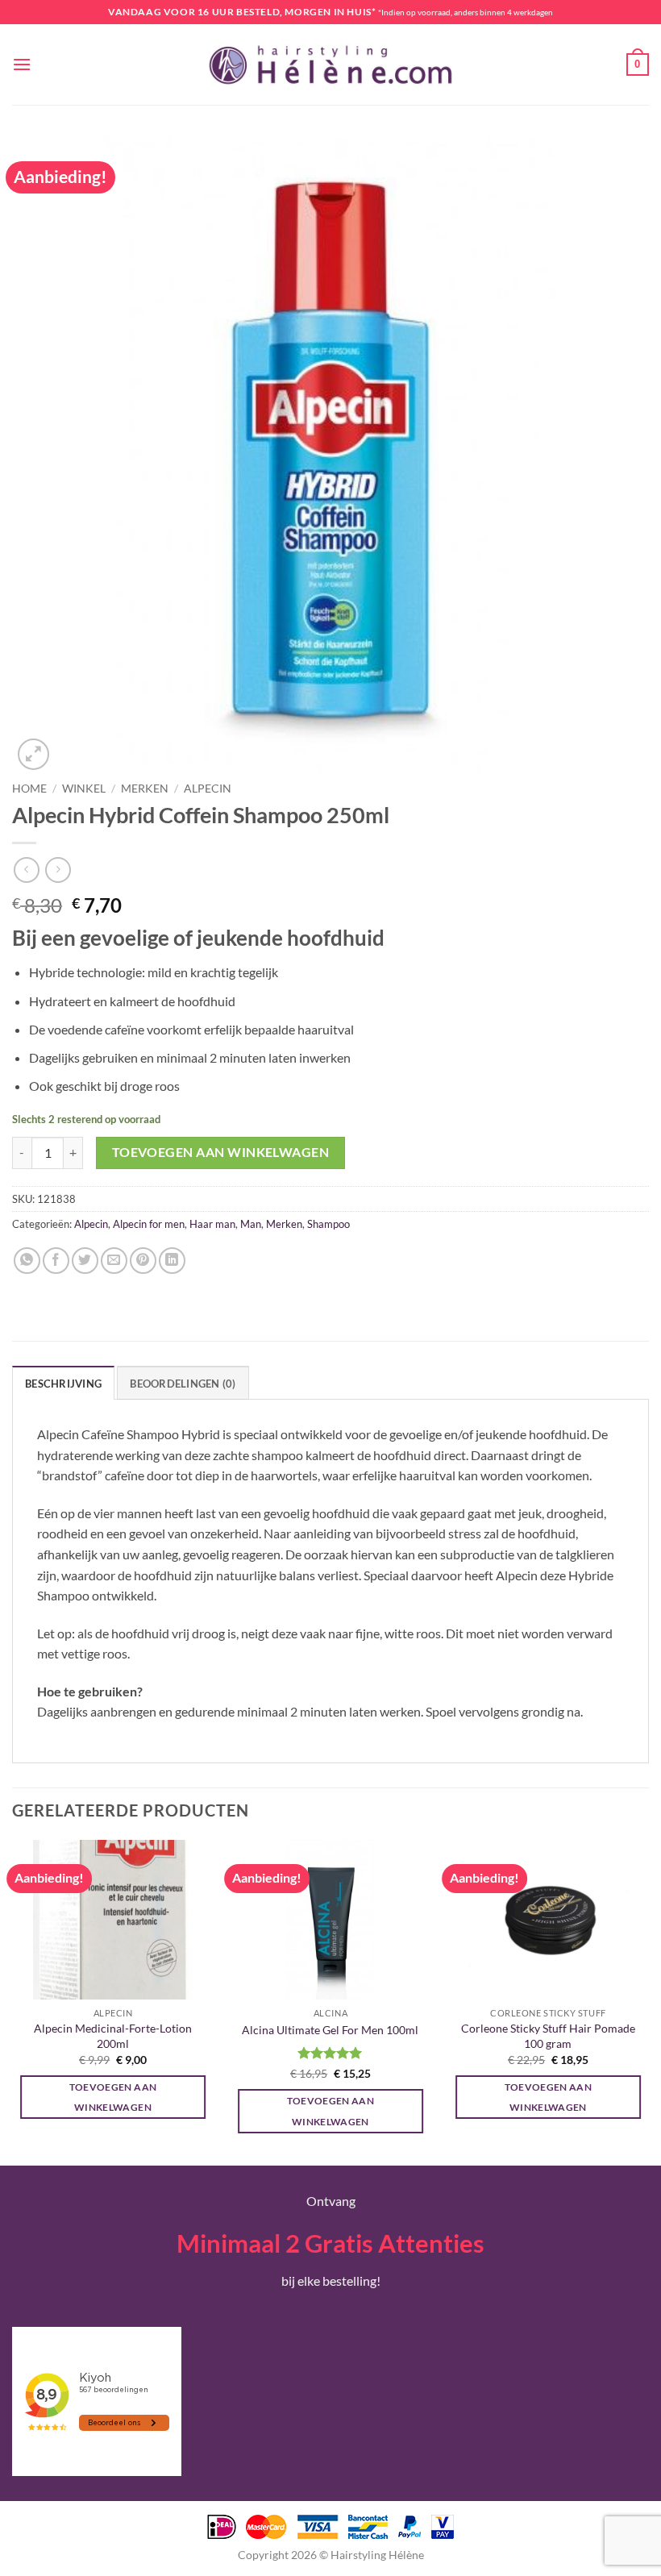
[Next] (648, 2001)
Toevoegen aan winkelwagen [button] (113, 2097)
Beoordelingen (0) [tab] (183, 1384)
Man (251, 1224)
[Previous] (13, 2001)
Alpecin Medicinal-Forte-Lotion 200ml (113, 2036)
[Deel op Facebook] (56, 1261)
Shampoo (328, 1224)
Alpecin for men (149, 1224)
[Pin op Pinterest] (143, 1261)
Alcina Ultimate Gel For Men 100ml (330, 2030)
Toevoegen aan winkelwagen (221, 1152)
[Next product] (26, 870)
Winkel (84, 789)
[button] (22, 64)
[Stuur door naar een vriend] (114, 1261)
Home (29, 789)
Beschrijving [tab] (63, 1384)
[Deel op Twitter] (85, 1261)
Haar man (212, 1224)
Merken (145, 789)
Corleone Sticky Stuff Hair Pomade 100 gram (548, 2036)
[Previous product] (58, 870)
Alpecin (208, 789)
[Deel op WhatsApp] (27, 1261)
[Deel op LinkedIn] (172, 1261)
